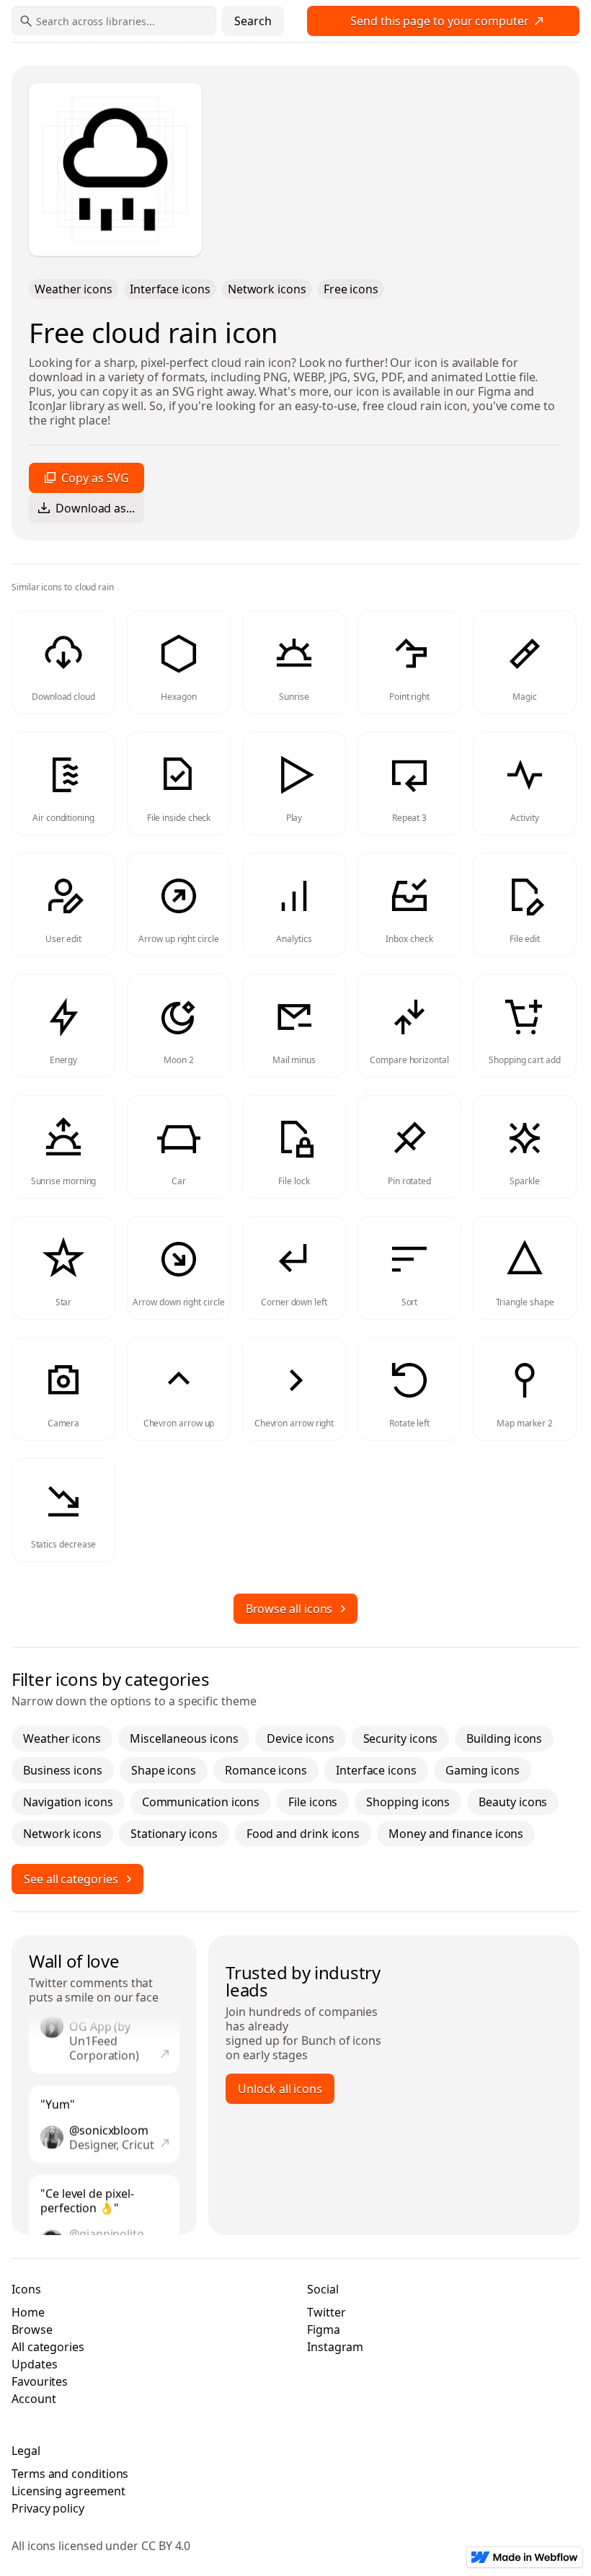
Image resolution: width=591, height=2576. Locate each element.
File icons (313, 1802)
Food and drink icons (303, 1834)
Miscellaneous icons (184, 1738)
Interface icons (170, 289)
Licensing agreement (68, 2491)
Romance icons (266, 1770)
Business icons (63, 1770)
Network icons (267, 289)
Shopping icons (408, 1802)
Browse (32, 2329)
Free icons (351, 289)
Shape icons (164, 1770)
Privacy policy (48, 2508)
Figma (324, 2329)
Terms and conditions (70, 2474)
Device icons (300, 1738)
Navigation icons (68, 1802)
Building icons (504, 1738)
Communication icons (201, 1802)
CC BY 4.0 (166, 2546)
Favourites (40, 2381)
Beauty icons (513, 1802)
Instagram (335, 2347)
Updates (34, 2364)
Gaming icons (483, 1770)
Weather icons (74, 289)
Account (34, 2399)
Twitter (48, 1983)
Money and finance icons (456, 1834)
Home (28, 2312)
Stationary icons (174, 1834)
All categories (48, 2347)
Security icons (401, 1738)
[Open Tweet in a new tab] (165, 2043)
